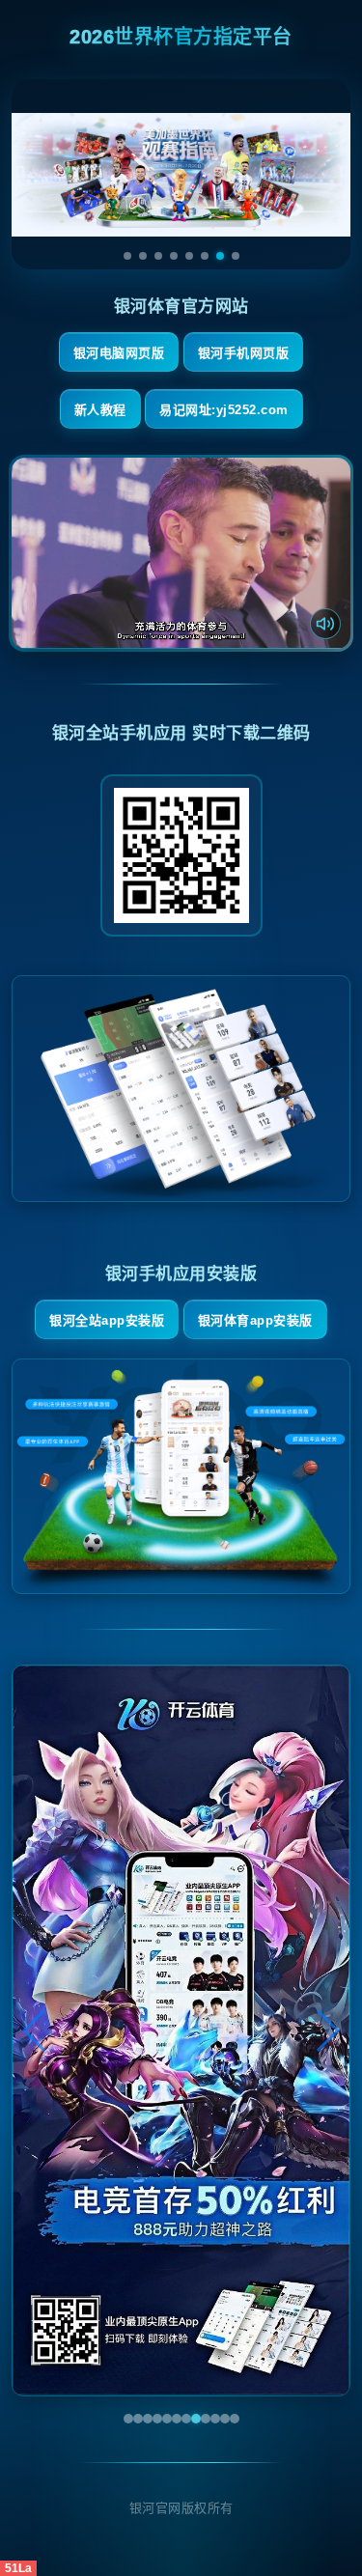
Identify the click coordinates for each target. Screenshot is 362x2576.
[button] (35, 2030)
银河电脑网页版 (119, 353)
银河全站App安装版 (107, 1320)
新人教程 (100, 410)
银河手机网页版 (244, 353)
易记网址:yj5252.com (224, 410)
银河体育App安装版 (255, 1320)
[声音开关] (325, 624)
